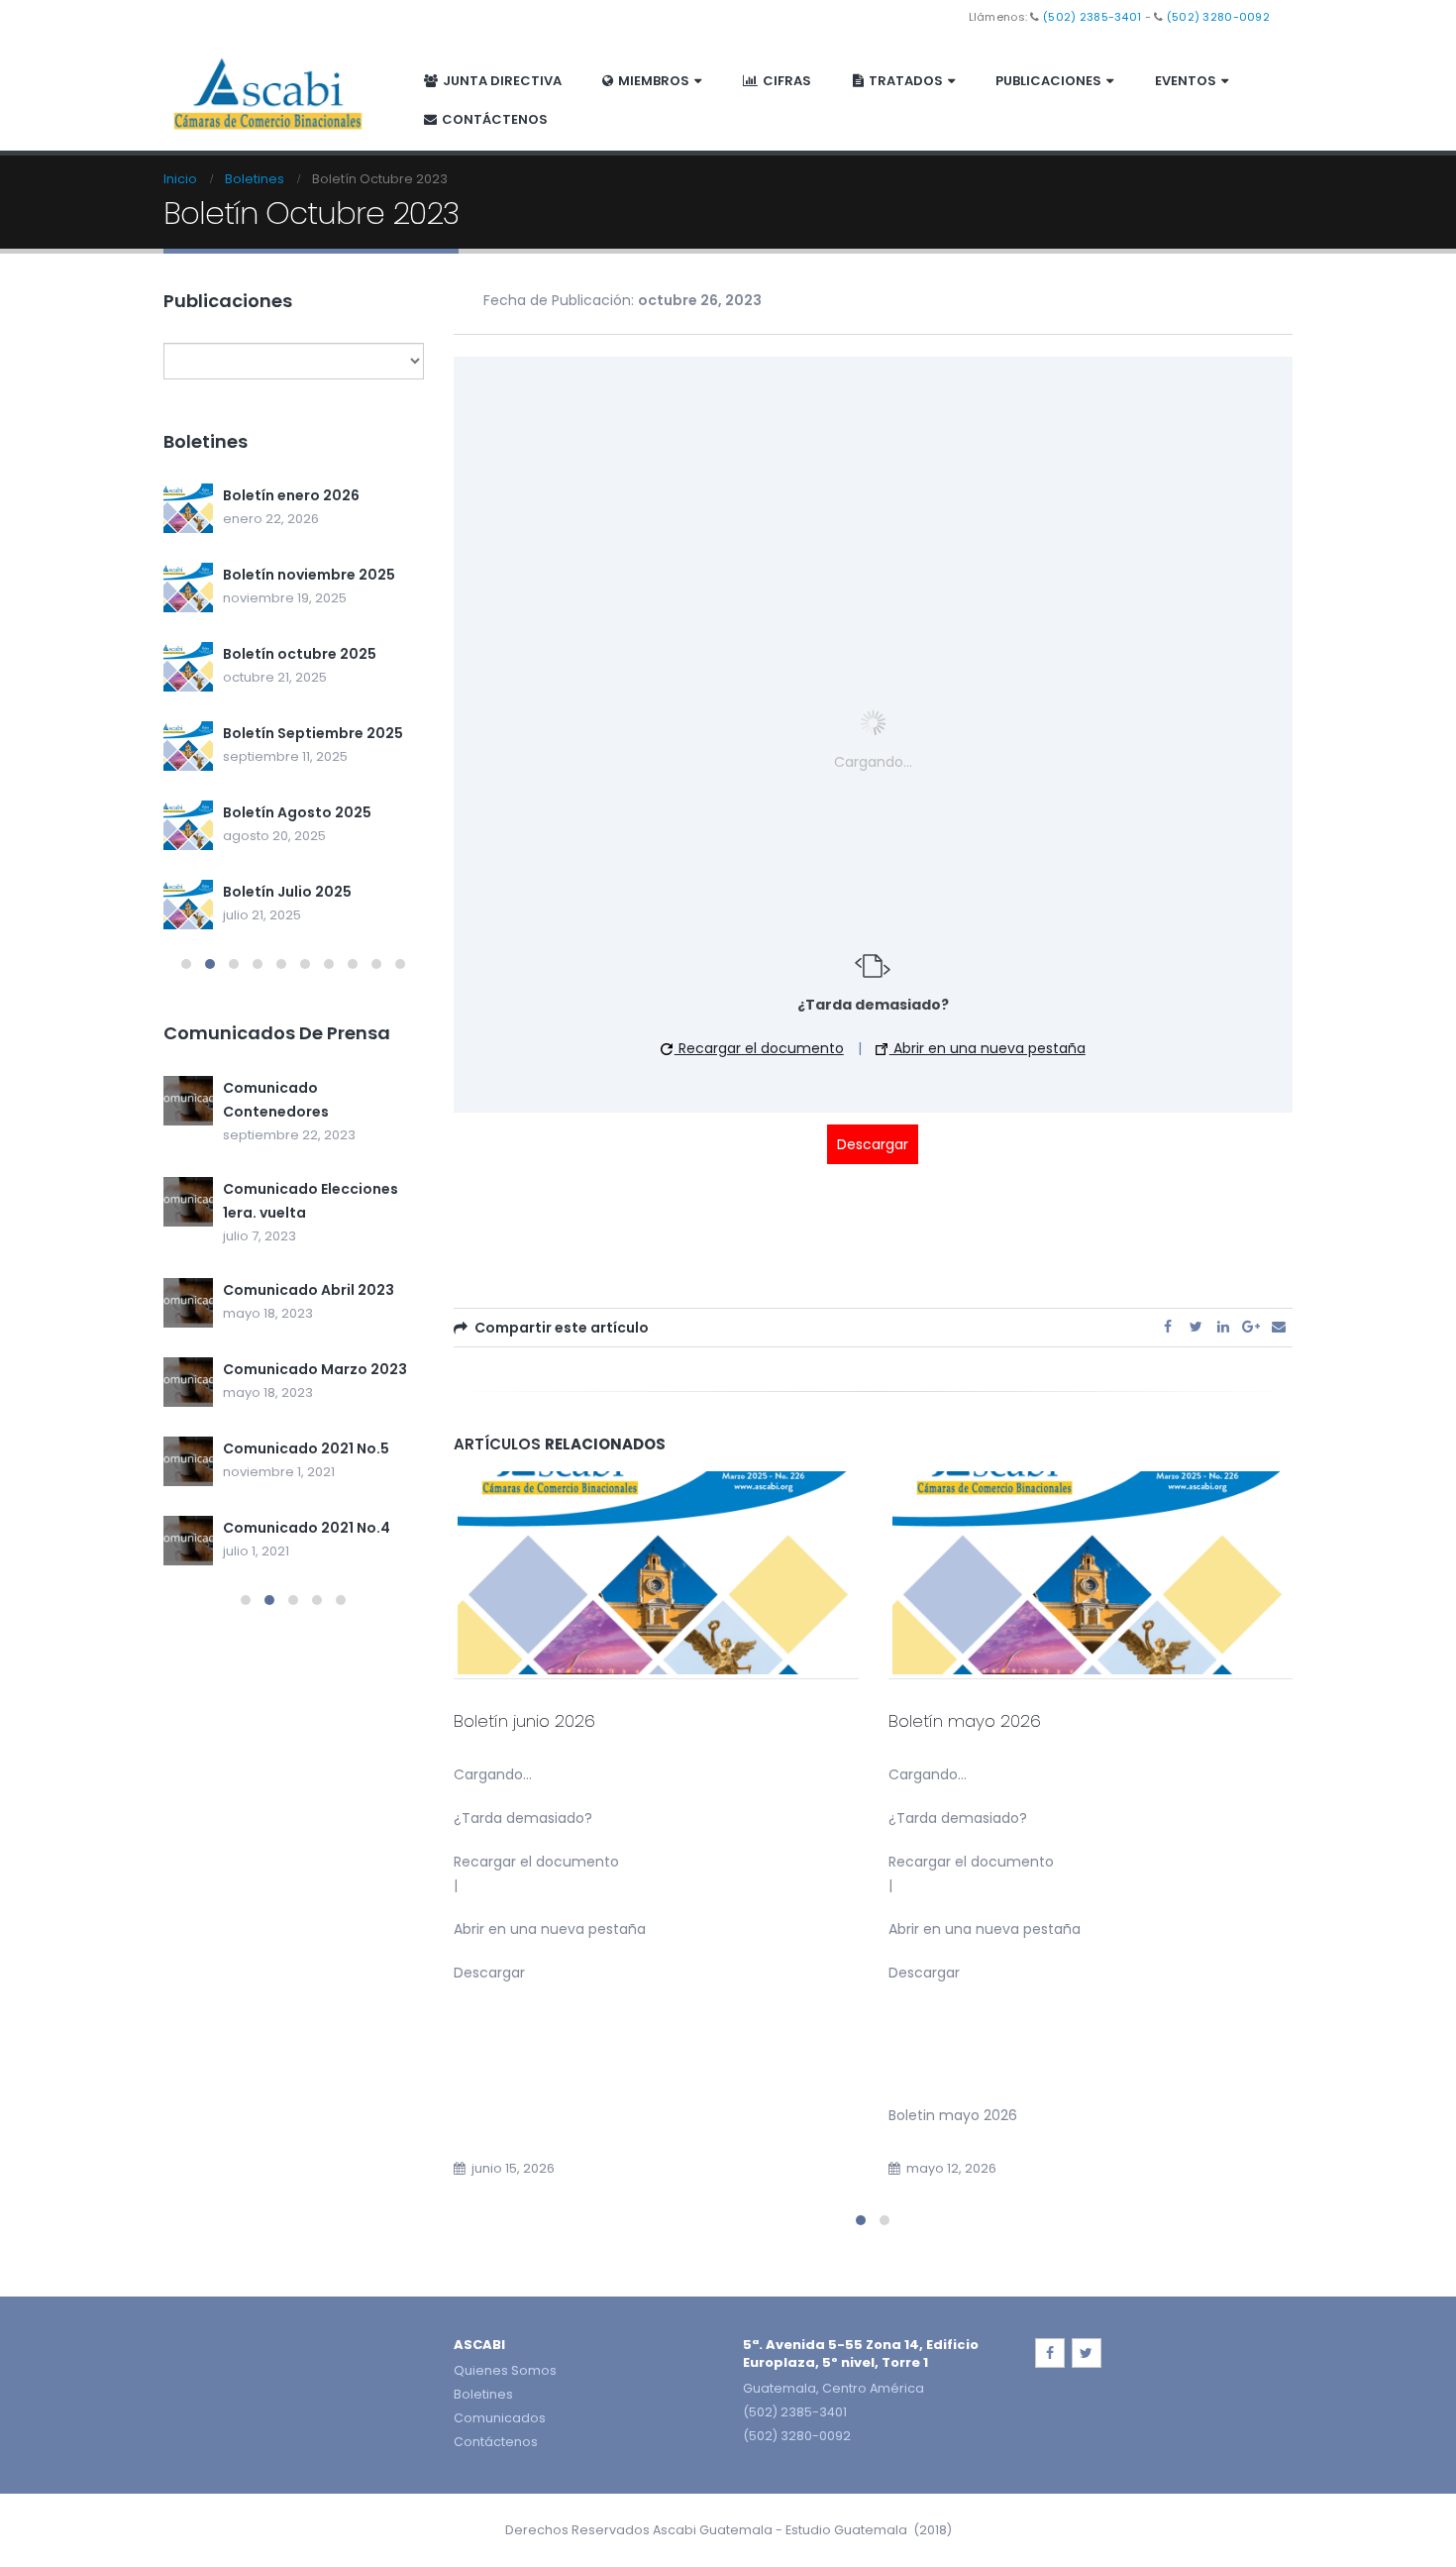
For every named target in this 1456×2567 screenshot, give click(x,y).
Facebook (1168, 1327)
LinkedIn (1223, 1327)
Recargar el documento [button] (759, 1048)
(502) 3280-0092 (1218, 17)
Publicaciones (1048, 81)
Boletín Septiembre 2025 (313, 733)
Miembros (654, 81)
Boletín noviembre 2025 (309, 575)
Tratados (906, 81)
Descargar (873, 1144)
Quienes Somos (505, 2370)
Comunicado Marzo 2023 (315, 1369)
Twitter (1196, 1327)
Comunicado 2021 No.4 (307, 1528)
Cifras (787, 81)
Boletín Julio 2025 (287, 892)
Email (1279, 1327)
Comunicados (500, 2418)
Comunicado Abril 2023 (309, 1290)
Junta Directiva (502, 81)
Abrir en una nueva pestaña (988, 1048)
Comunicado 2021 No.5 (306, 1448)
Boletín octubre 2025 (300, 654)
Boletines (483, 2394)
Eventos (1186, 81)
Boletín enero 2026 (291, 495)
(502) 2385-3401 (1092, 17)
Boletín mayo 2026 (965, 1721)
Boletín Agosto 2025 (297, 812)
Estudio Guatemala (846, 2530)
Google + (1251, 1327)
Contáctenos (495, 119)
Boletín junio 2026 (524, 1721)
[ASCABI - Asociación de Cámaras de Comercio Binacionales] (268, 92)
